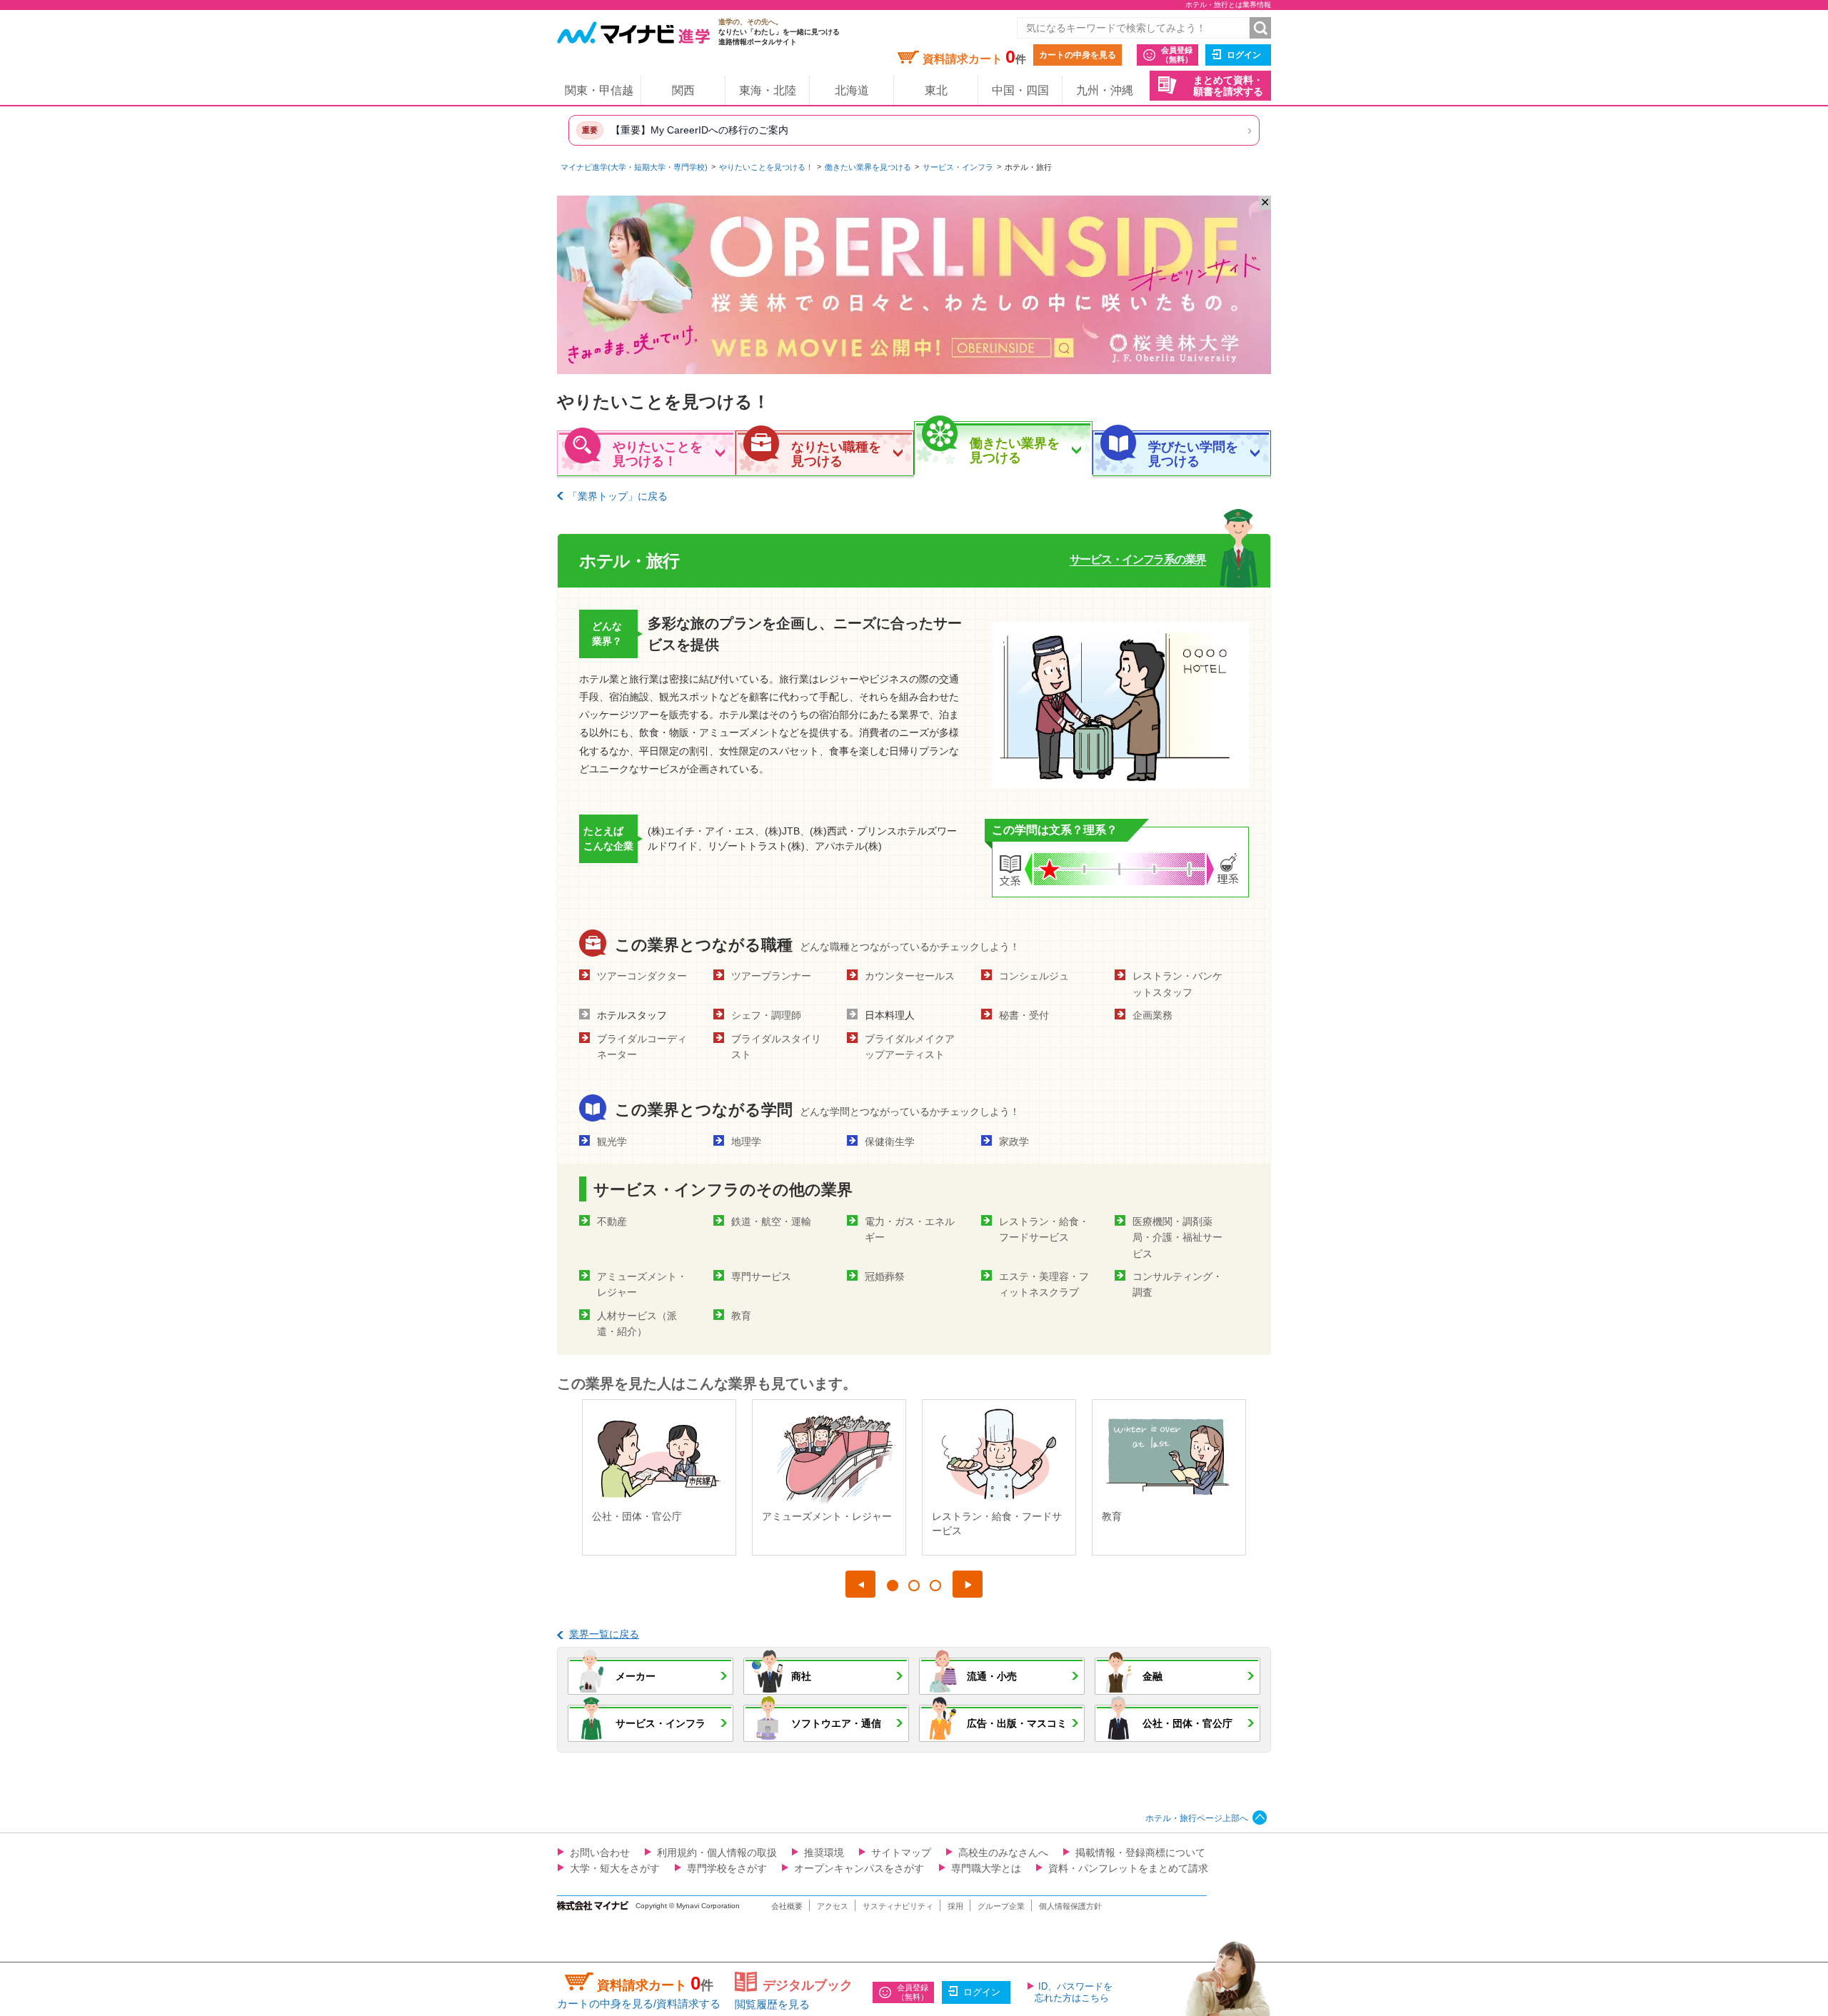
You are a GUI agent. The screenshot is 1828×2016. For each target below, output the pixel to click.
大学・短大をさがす (615, 1868)
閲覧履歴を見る (772, 2004)
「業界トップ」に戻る (618, 496)
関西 (683, 90)
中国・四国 (1020, 90)
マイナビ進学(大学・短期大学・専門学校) (634, 167)
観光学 (612, 1141)
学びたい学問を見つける (1193, 454)
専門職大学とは (986, 1868)
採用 (955, 1906)
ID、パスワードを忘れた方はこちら (1074, 1992)
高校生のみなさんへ (1003, 1853)
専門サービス (761, 1276)
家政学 (1014, 1141)
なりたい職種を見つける (836, 454)
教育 (741, 1316)
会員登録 (1177, 55)
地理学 (746, 1141)
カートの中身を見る (1078, 55)
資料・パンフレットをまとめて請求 (1128, 1868)
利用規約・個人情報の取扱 (717, 1853)
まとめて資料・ (1228, 86)
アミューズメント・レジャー (642, 1284)
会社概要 (787, 1906)
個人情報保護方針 (1070, 1906)
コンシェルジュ (1034, 976)
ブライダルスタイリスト (776, 1047)
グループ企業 (1001, 1906)
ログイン (1244, 55)
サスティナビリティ (898, 1906)
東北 (936, 90)
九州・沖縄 (1105, 90)
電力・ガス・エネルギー (910, 1229)
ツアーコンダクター (642, 976)
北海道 (852, 90)
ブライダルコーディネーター (642, 1047)
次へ (968, 1584)
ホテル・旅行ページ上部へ (1197, 1818)
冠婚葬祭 (885, 1276)
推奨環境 (824, 1853)
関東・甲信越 (599, 90)
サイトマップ (901, 1853)
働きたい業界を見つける (868, 167)
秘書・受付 (1024, 1015)
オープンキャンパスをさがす (859, 1868)
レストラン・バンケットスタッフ (1177, 984)
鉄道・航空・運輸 (771, 1221)
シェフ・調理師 (766, 1015)
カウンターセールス (910, 976)
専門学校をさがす (727, 1868)
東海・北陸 (768, 90)
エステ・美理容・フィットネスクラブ (1044, 1284)
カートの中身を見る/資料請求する (639, 2004)
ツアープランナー (771, 976)
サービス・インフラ (958, 167)
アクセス (833, 1906)
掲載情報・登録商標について (1140, 1853)
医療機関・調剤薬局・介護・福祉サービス (1177, 1238)
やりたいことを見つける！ (766, 167)
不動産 (612, 1221)
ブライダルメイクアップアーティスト (910, 1047)
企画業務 (1152, 1015)
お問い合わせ (600, 1853)
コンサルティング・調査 (1177, 1284)
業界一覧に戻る (604, 1634)
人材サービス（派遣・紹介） (637, 1324)
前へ (860, 1584)
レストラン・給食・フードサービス (1044, 1229)
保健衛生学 (890, 1141)
